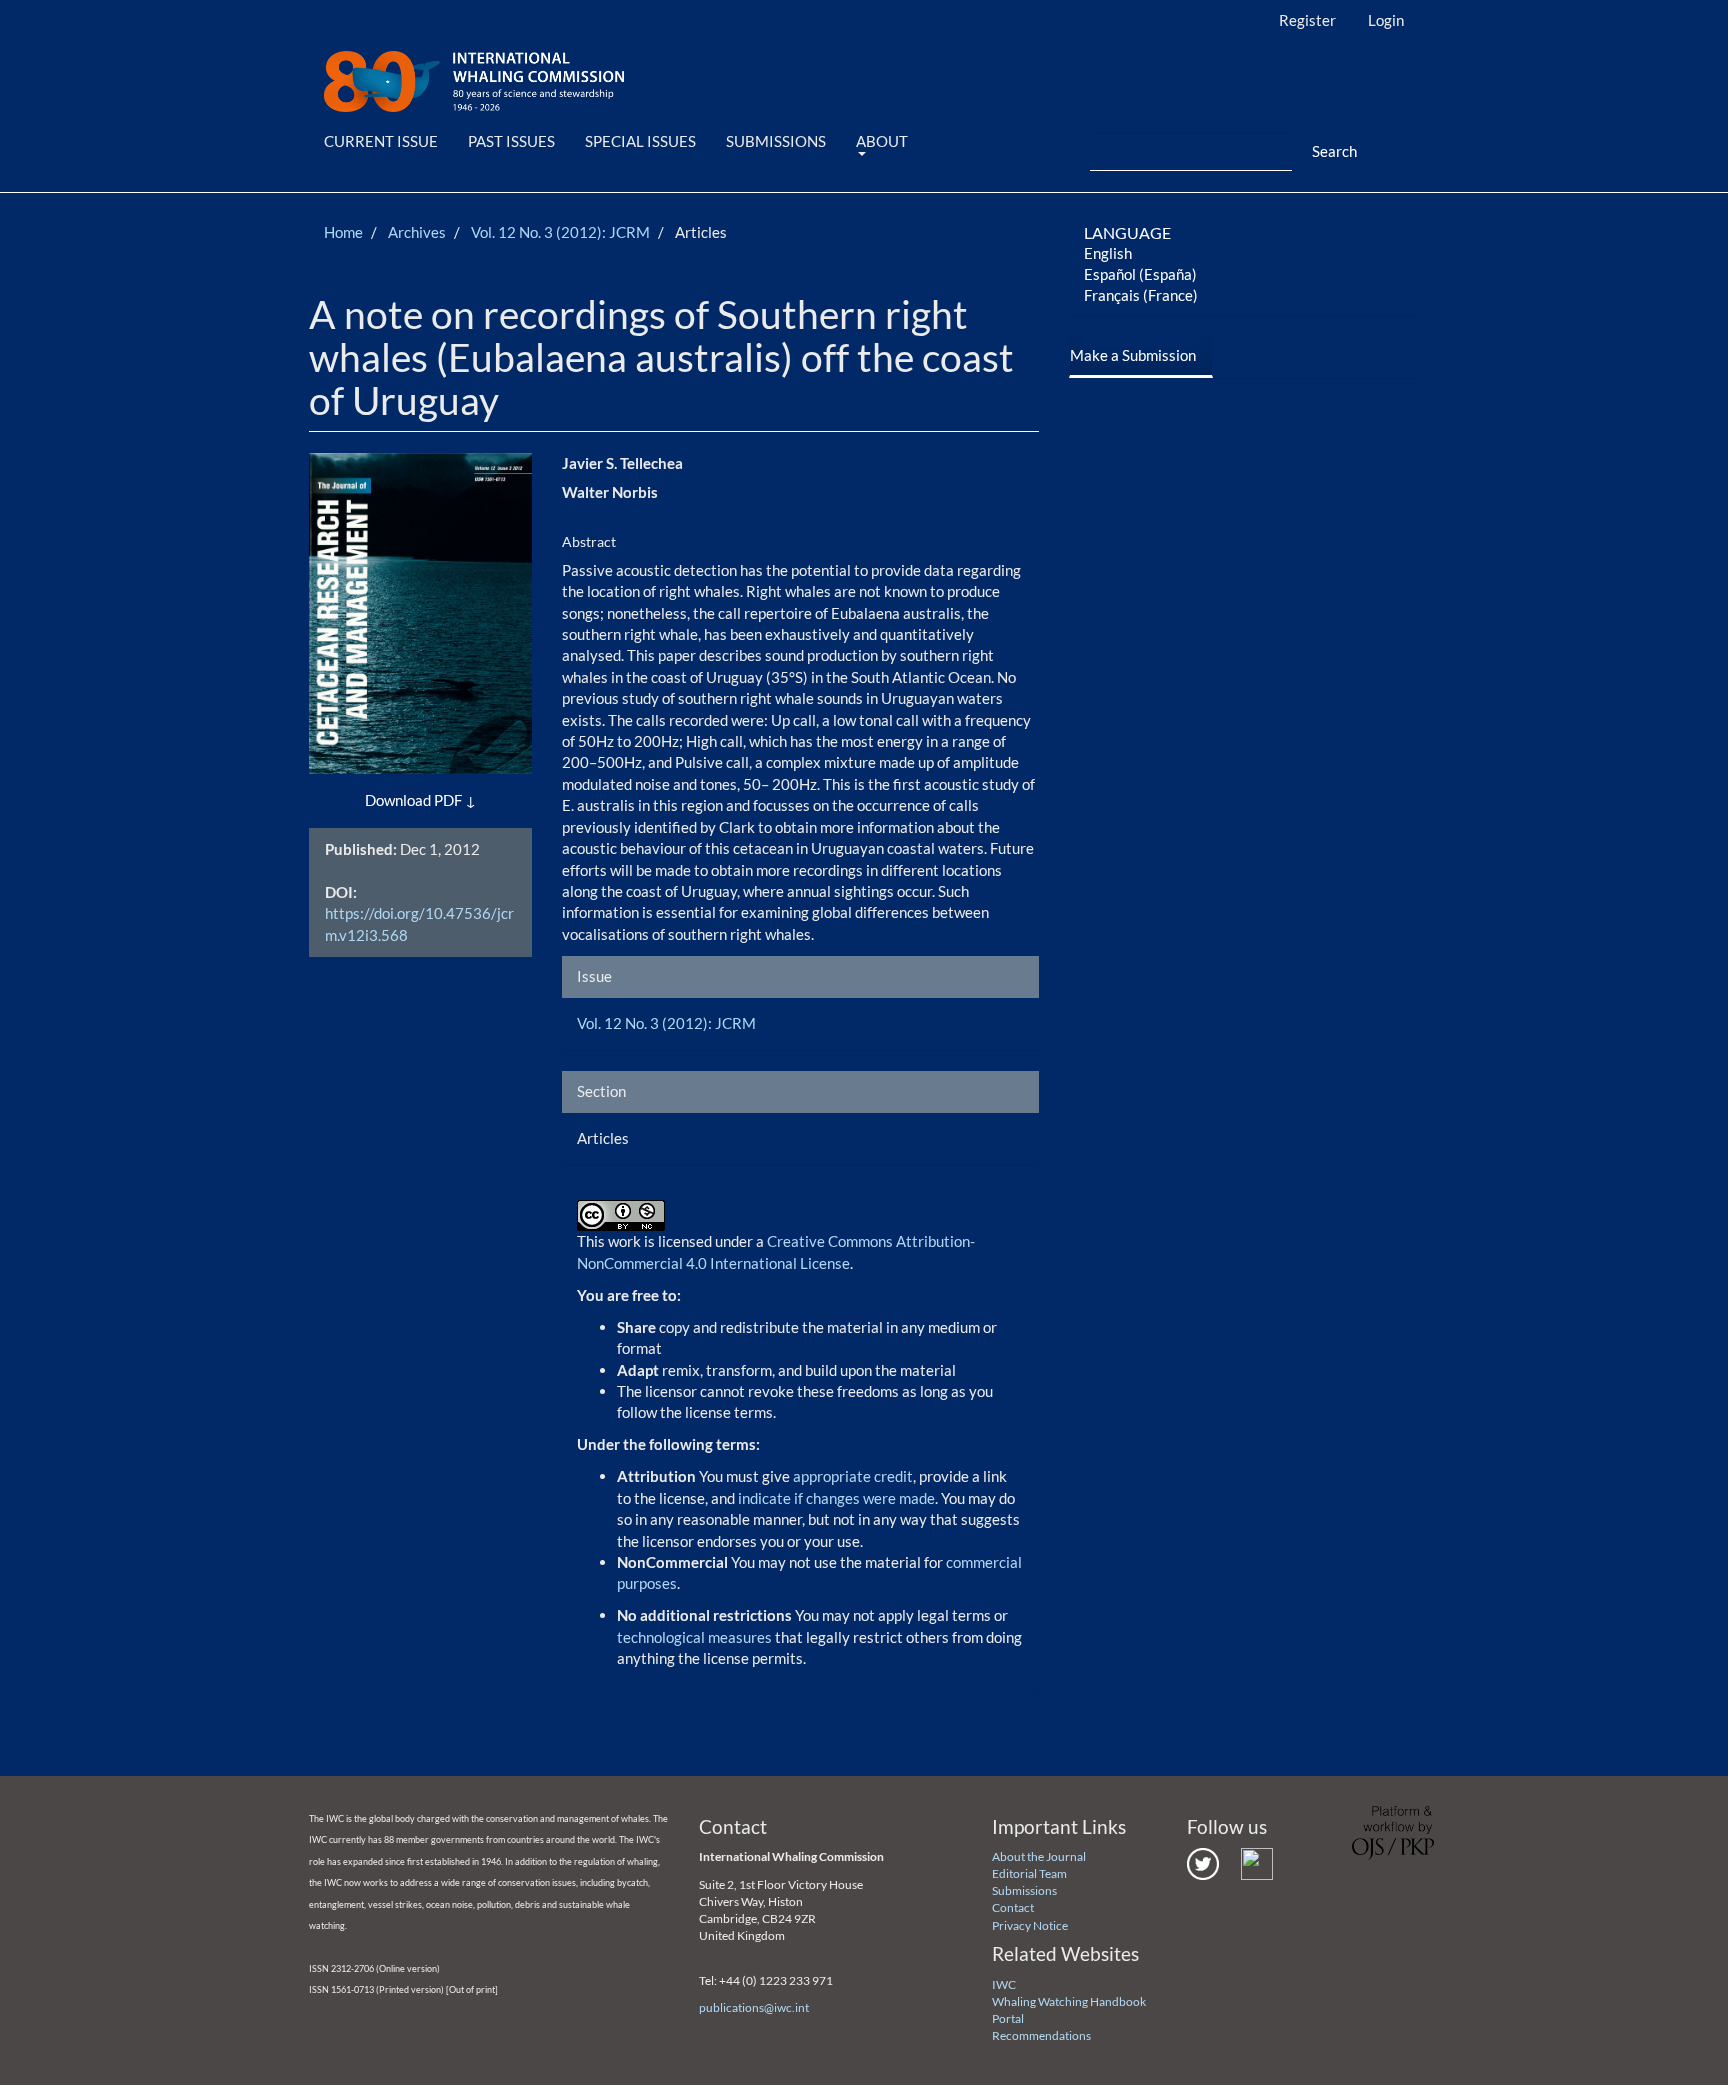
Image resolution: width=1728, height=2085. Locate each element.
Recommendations (1041, 2035)
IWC (1004, 1984)
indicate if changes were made (836, 1498)
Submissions (776, 141)
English (1108, 253)
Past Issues (511, 141)
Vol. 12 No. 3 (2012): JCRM (560, 232)
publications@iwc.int (754, 2007)
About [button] (882, 141)
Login (1386, 20)
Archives (417, 232)
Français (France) (1141, 295)
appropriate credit (853, 1476)
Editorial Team (1029, 1873)
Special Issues (640, 141)
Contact (1013, 1907)
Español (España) (1140, 274)
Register (1307, 20)
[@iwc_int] (1203, 1862)
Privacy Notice (1030, 1925)
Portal (1008, 2018)
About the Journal (1039, 1856)
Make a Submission (1133, 355)
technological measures (696, 1637)
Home (343, 232)
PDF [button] (448, 800)
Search (1334, 151)
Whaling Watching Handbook (1069, 2001)
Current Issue (381, 141)
